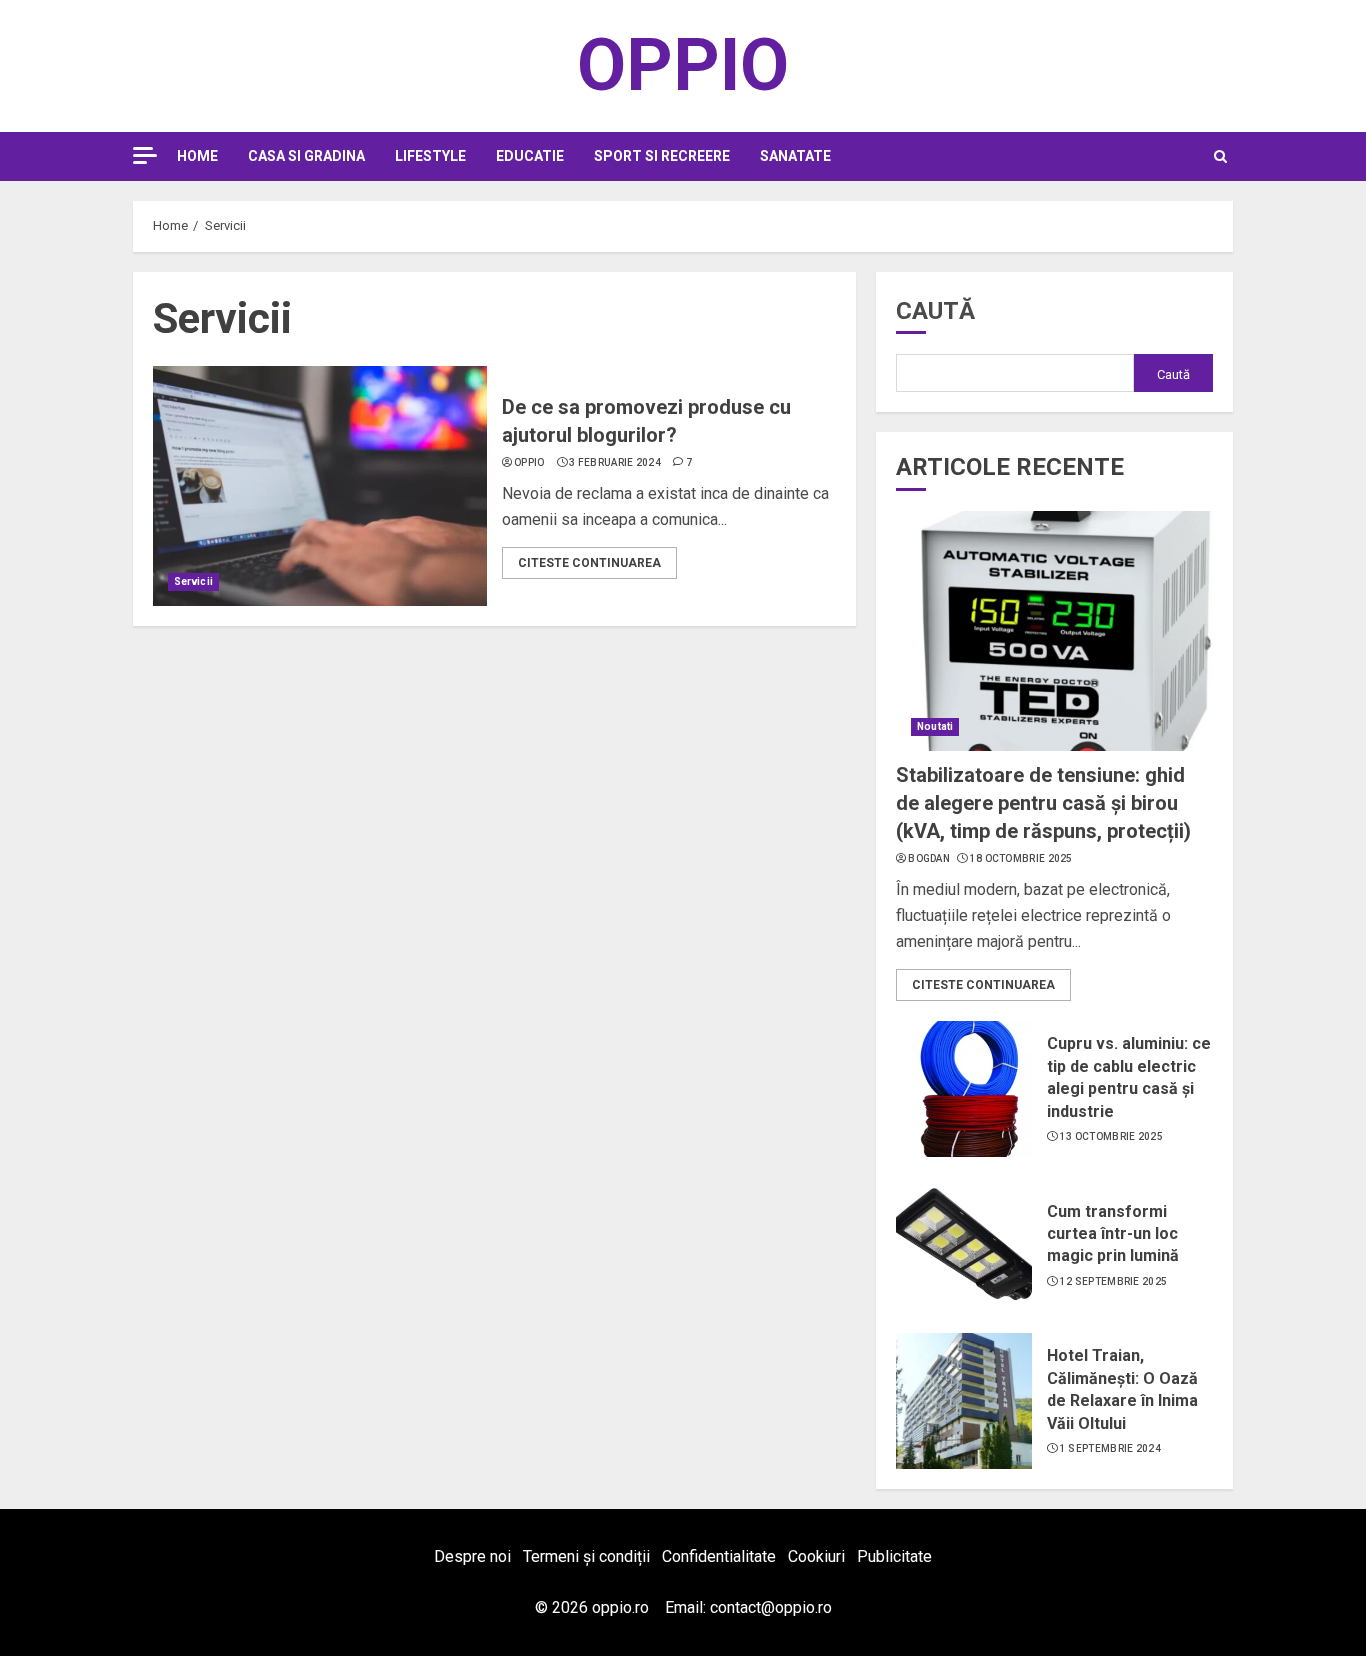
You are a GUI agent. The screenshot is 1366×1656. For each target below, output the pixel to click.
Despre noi (472, 1556)
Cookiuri (816, 1556)
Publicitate (894, 1556)
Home (197, 156)
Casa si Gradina (306, 156)
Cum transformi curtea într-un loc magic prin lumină (1113, 1234)
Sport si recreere (662, 156)
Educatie (530, 156)
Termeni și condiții (586, 1556)
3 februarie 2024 (615, 462)
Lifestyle (430, 156)
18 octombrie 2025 (1021, 858)
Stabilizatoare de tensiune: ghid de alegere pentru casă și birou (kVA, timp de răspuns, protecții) (1043, 803)
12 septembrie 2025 (1113, 1281)
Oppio (683, 65)
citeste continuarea (589, 563)
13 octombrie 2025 (1111, 1136)
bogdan (929, 858)
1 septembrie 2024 (1110, 1448)
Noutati (935, 726)
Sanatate (795, 156)
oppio (529, 462)
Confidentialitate (719, 1556)
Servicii (193, 581)
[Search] (1220, 156)
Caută (935, 311)
